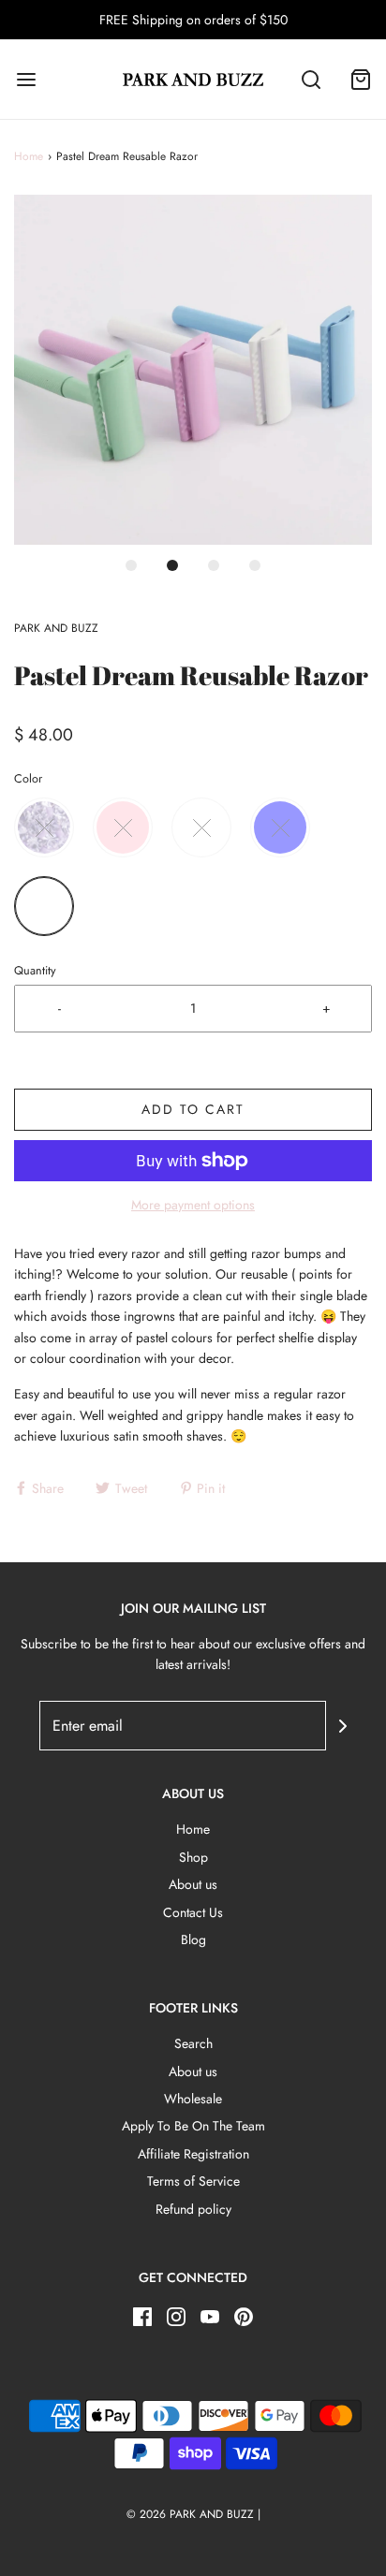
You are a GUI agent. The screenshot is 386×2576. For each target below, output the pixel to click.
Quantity (35, 971)
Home (29, 156)
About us (193, 1884)
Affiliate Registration (193, 2154)
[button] (193, 370)
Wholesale (193, 2099)
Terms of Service (193, 2181)
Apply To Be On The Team (193, 2126)
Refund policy (193, 2209)
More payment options (193, 1205)
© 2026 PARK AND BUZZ (190, 2514)
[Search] (311, 79)
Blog (193, 1939)
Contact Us (193, 1912)
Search (193, 2043)
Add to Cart (193, 1109)
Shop (193, 1857)
